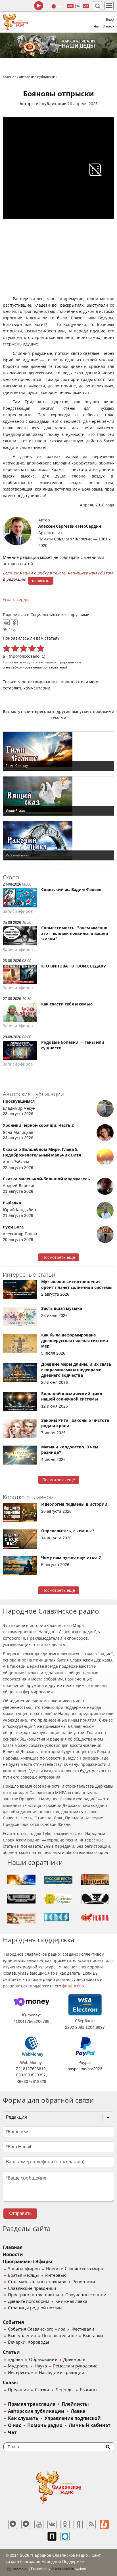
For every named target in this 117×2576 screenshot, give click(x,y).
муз (86, 6)
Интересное (20, 2373)
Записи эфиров (24, 2269)
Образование (43, 2359)
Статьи (11, 2352)
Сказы (10, 2383)
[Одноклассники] (14, 623)
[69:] (58, 45)
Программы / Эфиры (28, 2262)
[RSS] (91, 2524)
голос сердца (18, 600)
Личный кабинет (90, 2425)
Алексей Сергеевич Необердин (70, 526)
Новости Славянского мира (74, 2269)
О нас (14, 2425)
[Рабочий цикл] (58, 841)
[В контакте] (52, 2524)
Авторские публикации (43, 104)
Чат (97, 26)
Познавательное (59, 2336)
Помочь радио (45, 2425)
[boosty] (104, 2524)
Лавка (78, 2411)
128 (70, 6)
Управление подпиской (73, 2418)
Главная (13, 2247)
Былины (89, 2390)
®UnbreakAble (63, 2569)
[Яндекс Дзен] (78, 2524)
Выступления (22, 2336)
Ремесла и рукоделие (75, 2366)
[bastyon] (65, 2536)
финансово (73, 1986)
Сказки (42, 2390)
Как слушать (23, 2418)
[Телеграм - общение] (26, 2524)
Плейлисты (75, 2404)
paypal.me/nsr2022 (85, 2069)
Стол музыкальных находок (37, 2282)
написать (41, 581)
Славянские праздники (32, 2288)
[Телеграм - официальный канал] (13, 2524)
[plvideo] (52, 2536)
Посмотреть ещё (59, 1257)
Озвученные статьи (86, 2295)
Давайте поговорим (29, 2301)
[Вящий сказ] (58, 796)
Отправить (20, 2213)
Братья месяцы (23, 2275)
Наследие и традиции (62, 2373)
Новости (13, 2254)
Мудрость (18, 2366)
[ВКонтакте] (6, 623)
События (13, 2322)
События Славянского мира (37, 2329)
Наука (41, 2366)
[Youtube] (39, 2524)
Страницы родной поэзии (35, 2308)
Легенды (64, 2390)
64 (78, 6)
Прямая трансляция (32, 2404)
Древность (74, 2359)
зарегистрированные (63, 662)
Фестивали (83, 2329)
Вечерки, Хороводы (29, 2342)
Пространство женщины (34, 2295)
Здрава (15, 2359)
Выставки (93, 2336)
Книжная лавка (71, 2301)
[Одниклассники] (65, 2524)
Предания (18, 2390)
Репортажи (84, 2282)
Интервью (56, 2275)
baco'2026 (20, 2569)
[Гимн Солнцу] (58, 751)
